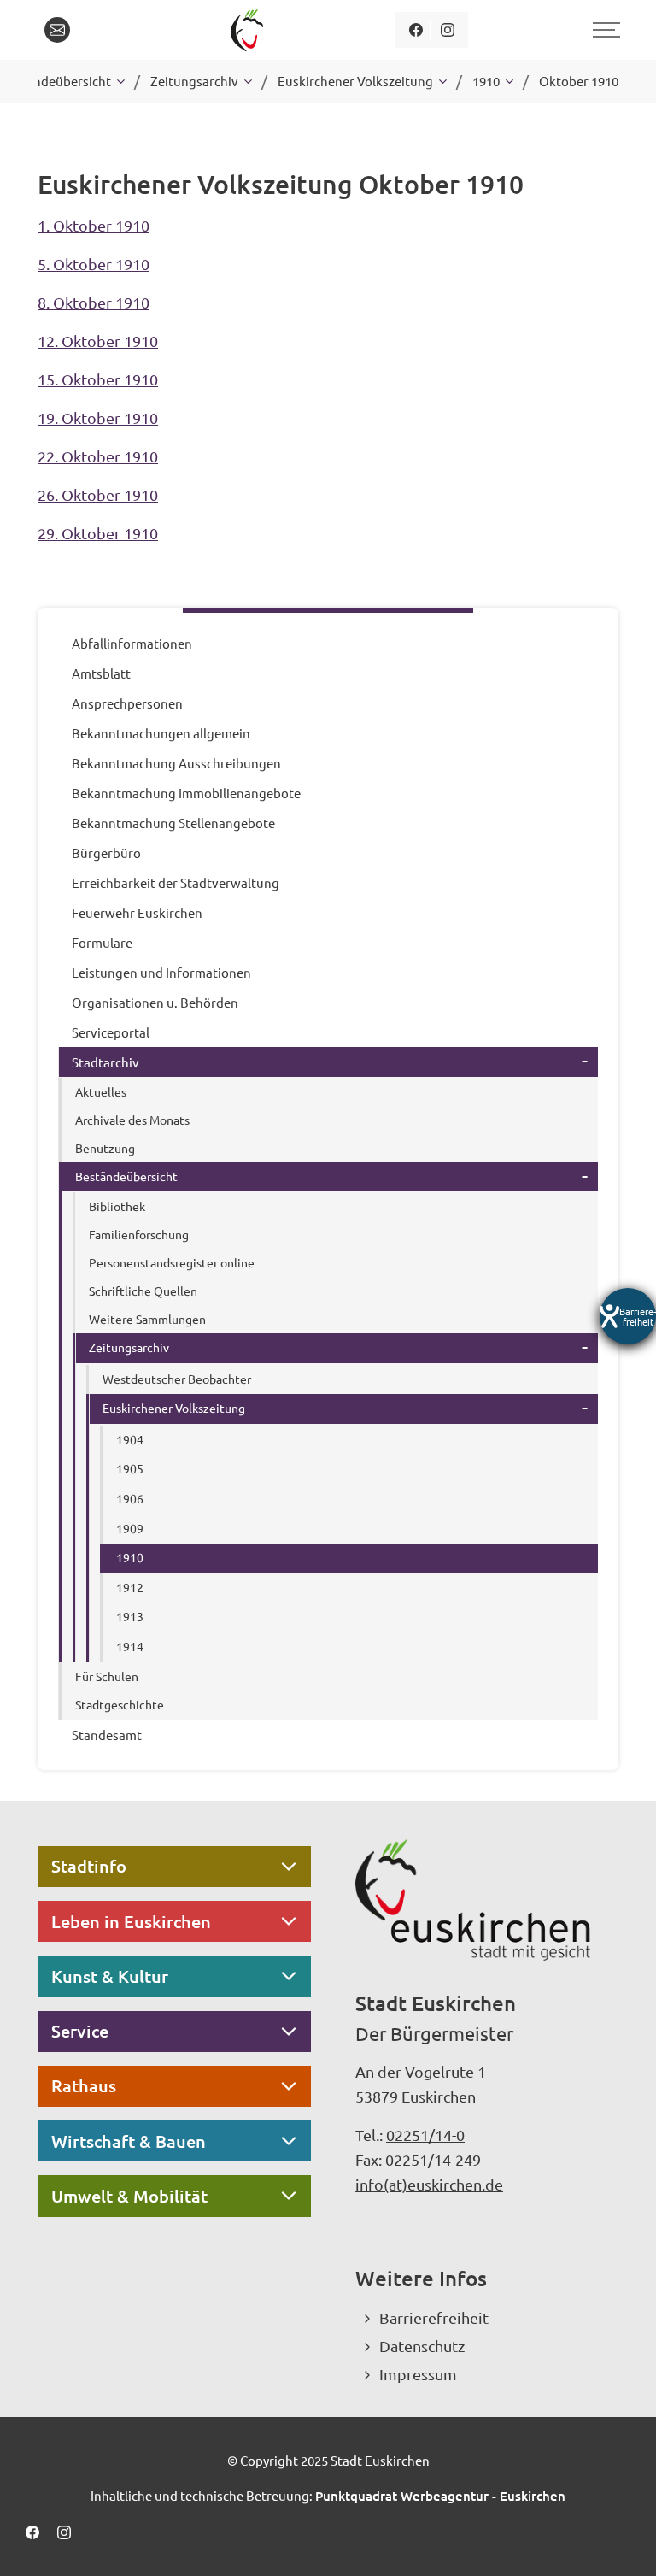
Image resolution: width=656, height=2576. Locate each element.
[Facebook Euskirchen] (416, 30)
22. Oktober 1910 (98, 456)
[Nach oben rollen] (620, 2540)
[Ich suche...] (97, 30)
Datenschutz (422, 2346)
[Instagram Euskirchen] (447, 30)
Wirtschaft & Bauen (129, 2141)
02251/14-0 (425, 2135)
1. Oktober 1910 (94, 225)
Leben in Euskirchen (131, 1921)
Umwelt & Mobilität (129, 2196)
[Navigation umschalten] (604, 30)
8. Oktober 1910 (94, 302)
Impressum (418, 2374)
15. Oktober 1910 (98, 379)
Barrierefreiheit (434, 2317)
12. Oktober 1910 (98, 341)
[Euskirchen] (250, 30)
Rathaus (84, 2085)
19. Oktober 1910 (98, 418)
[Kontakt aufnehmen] (57, 30)
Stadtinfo (89, 1866)
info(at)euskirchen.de (429, 2184)
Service (80, 2031)
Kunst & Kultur (110, 1976)
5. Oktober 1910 (94, 264)
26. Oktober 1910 (98, 494)
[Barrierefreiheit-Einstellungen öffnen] (628, 1316)
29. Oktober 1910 (98, 533)
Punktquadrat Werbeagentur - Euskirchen (440, 2496)
